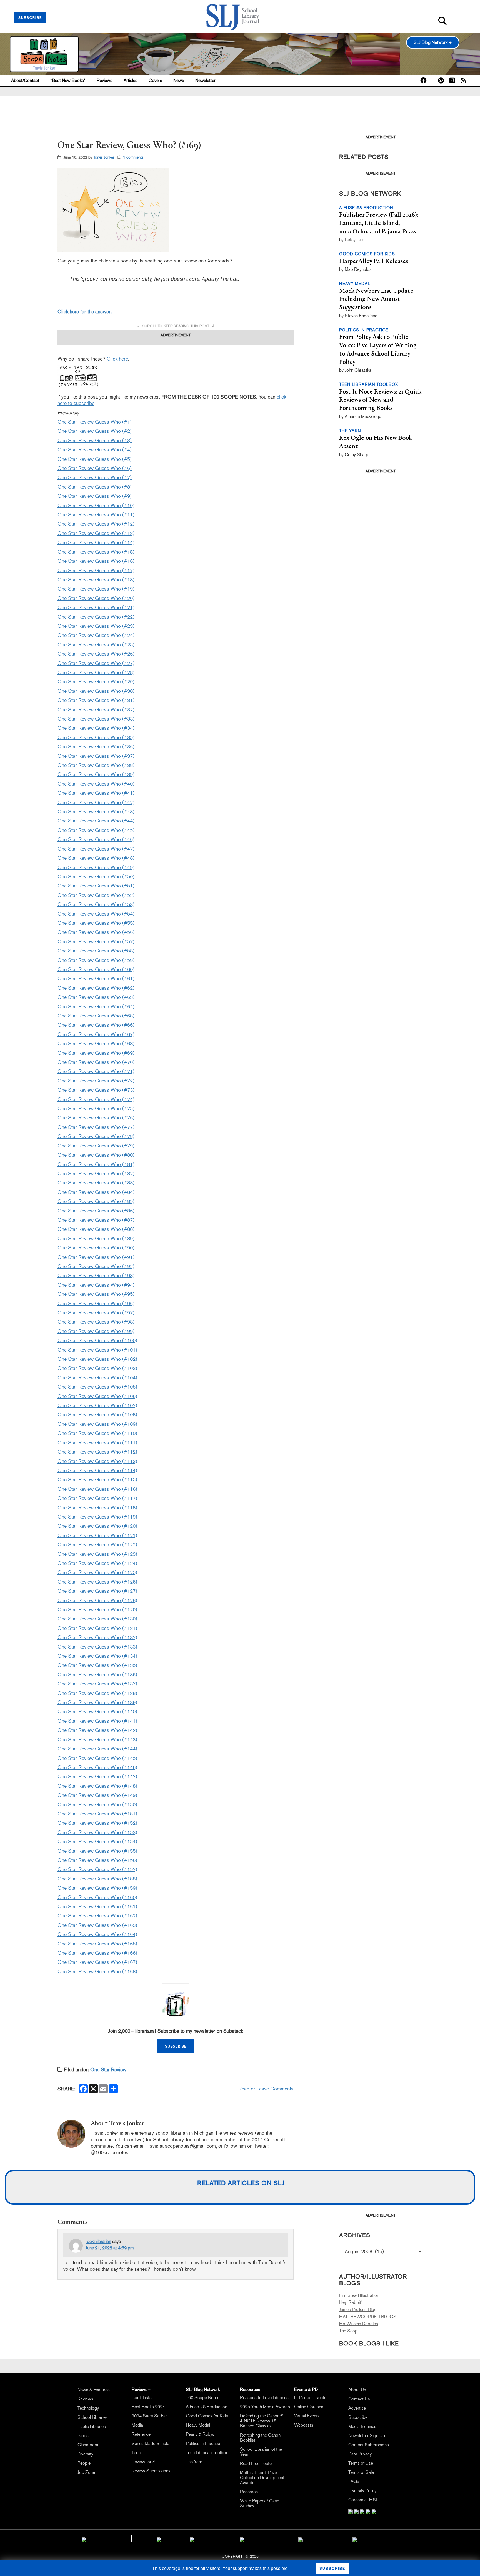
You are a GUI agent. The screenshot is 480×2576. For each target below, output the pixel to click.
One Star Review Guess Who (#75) (96, 1109)
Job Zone (86, 2472)
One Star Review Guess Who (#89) (96, 1239)
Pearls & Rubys (200, 2434)
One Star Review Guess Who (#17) (96, 571)
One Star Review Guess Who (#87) (96, 1220)
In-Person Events (310, 2398)
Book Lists (142, 2398)
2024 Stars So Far (149, 2416)
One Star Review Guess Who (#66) (96, 1025)
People (84, 2463)
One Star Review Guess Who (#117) (97, 1498)
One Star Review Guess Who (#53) (96, 904)
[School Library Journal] (355, 2539)
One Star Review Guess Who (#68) (96, 1044)
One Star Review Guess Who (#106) (97, 1396)
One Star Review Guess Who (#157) (97, 1869)
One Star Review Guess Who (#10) (96, 506)
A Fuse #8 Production (207, 2407)
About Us (357, 2390)
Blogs (83, 2436)
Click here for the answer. (85, 312)
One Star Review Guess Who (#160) (97, 1897)
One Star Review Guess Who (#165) (97, 1944)
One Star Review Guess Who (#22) (96, 617)
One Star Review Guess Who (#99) (96, 1331)
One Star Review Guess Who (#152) (97, 1823)
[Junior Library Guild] (242, 2539)
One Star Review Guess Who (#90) (96, 1248)
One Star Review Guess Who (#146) (97, 1767)
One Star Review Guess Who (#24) (96, 635)
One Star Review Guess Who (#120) (97, 1526)
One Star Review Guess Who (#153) (97, 1832)
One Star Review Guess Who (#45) (96, 830)
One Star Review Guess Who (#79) (96, 1146)
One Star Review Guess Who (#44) (96, 821)
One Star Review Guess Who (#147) (97, 1777)
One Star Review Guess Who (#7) (95, 477)
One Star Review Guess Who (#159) (97, 1888)
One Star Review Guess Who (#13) (96, 533)
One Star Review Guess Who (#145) (97, 1758)
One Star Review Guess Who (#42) (96, 802)
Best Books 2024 (148, 2407)
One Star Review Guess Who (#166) (97, 1953)
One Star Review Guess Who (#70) (96, 1062)
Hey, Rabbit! (351, 2302)
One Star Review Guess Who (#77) (96, 1127)
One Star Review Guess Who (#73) (96, 1090)
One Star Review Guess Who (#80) (96, 1155)
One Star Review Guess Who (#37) (96, 756)
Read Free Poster (257, 2463)
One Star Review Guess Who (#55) (96, 923)
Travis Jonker (104, 157)
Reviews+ (87, 2399)
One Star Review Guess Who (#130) (97, 1619)
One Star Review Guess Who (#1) (95, 422)
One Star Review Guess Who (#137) (97, 1684)
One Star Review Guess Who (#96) (96, 1304)
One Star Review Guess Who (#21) (96, 607)
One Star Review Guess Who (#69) (96, 1053)
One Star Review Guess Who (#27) (96, 663)
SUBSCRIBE (30, 18)
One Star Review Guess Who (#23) (96, 626)
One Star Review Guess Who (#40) (96, 784)
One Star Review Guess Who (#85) (96, 1201)
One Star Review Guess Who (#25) (96, 645)
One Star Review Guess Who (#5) (95, 459)
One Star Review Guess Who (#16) (96, 561)
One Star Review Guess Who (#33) (96, 719)
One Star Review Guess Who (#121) (97, 1535)
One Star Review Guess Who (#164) (97, 1934)
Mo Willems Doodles (359, 2324)
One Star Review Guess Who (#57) (96, 942)
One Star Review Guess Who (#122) (97, 1545)
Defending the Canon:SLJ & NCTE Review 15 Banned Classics (264, 2421)
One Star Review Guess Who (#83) (96, 1183)
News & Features (94, 2390)
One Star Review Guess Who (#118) (97, 1508)
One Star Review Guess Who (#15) (96, 552)
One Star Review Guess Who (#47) (96, 849)
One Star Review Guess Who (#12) (96, 524)
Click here (117, 359)
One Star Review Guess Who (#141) (97, 1721)
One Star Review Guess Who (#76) (96, 1118)
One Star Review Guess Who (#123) (97, 1554)
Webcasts (304, 2425)
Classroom (88, 2445)
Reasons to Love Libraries (264, 2398)
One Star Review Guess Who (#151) (97, 1814)
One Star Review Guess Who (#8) (95, 487)
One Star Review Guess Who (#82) (96, 1174)
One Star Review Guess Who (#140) (97, 1712)
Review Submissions (151, 2471)
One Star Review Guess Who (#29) (96, 682)
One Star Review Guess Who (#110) (97, 1433)
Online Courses (309, 2407)
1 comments (133, 157)
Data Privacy (360, 2454)
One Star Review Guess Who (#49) (96, 867)
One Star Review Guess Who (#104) (97, 1378)
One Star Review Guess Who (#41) (96, 793)
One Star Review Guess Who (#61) (96, 979)
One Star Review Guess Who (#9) (95, 496)
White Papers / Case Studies (260, 2503)
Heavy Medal (198, 2425)
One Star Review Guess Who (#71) (96, 1071)
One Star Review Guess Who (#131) (97, 1628)
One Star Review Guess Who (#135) (97, 1665)
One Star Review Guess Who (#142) (97, 1730)
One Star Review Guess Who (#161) (97, 1907)
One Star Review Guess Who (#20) (96, 598)
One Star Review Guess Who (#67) (96, 1034)
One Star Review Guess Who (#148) (97, 1786)
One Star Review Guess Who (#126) (97, 1582)
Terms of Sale (361, 2472)
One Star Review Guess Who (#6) (95, 468)
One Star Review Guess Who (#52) (96, 895)
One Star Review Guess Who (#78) (96, 1136)
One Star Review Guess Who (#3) (95, 441)
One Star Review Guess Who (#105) (97, 1387)
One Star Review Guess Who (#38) (96, 765)
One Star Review (108, 2070)
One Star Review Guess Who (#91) (96, 1257)
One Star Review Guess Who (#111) (97, 1443)
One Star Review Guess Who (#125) (97, 1572)
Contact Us (359, 2399)
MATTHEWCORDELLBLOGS (368, 2317)
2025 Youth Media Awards (265, 2407)
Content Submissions (369, 2445)
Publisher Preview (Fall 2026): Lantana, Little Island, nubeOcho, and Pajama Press (379, 223)
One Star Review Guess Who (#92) (96, 1266)
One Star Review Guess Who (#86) (96, 1211)
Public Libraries (92, 2426)
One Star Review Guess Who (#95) (96, 1294)
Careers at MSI (363, 2500)
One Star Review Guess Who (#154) (97, 1842)
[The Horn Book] (192, 2539)
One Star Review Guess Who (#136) (97, 1675)
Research (249, 2492)
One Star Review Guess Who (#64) (96, 1007)
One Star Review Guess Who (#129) (97, 1610)
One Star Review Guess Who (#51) (96, 886)
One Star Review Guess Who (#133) (97, 1647)
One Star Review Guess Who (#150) (97, 1805)
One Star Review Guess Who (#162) (97, 1916)
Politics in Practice (203, 2443)
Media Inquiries (362, 2426)
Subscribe (358, 2417)
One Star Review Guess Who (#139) (97, 1702)
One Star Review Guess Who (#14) (96, 542)
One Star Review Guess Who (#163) (97, 1925)
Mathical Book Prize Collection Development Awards (262, 2478)
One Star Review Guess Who (90, 1563)
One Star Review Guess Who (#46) (96, 839)
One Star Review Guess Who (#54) (96, 914)
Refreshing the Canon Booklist (260, 2438)
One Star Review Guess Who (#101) (97, 1350)
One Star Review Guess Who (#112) (97, 1452)
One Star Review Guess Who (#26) (96, 654)
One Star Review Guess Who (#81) (96, 1164)
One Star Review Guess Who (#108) (97, 1415)
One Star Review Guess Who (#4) (95, 450)
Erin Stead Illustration (359, 2295)
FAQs (354, 2481)
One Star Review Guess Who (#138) (97, 1693)
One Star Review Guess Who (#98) (96, 1322)
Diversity (85, 2454)
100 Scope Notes (203, 2398)
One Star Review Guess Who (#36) (96, 747)
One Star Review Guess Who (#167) (97, 1962)
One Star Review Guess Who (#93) (96, 1276)
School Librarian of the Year (261, 2452)
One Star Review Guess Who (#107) (97, 1405)
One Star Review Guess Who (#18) (96, 580)
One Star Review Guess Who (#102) (97, 1359)
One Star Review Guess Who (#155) (97, 1851)
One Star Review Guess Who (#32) (96, 710)
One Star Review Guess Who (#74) (96, 1099)
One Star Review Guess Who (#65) (96, 1016)
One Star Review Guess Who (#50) (96, 877)
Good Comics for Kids (207, 2416)
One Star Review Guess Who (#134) (97, 1656)
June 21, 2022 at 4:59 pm (110, 2248)
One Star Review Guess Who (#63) (96, 997)
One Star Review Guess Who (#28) (96, 672)
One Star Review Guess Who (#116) (97, 1489)
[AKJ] (159, 2539)
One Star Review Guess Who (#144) (97, 1749)
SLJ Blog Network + (433, 42)
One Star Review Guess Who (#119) (97, 1517)
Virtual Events (307, 2416)
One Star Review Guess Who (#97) (96, 1313)
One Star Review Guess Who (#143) (97, 1740)
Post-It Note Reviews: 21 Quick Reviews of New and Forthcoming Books (380, 400)
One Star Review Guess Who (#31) (96, 700)
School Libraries (93, 2417)
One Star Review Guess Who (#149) (97, 1795)
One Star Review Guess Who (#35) (96, 737)
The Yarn (194, 2462)
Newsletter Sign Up (367, 2436)
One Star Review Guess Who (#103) (97, 1368)
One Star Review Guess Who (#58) (96, 951)
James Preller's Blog (358, 2309)
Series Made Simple (150, 2443)
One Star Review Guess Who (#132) (97, 1637)
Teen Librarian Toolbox (207, 2453)
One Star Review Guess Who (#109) (97, 1424)
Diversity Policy (362, 2491)
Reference (141, 2434)
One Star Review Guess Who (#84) (96, 1192)
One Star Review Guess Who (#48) (96, 858)
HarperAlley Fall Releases (374, 261)
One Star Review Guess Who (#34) (96, 728)
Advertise (357, 2408)
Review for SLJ (146, 2462)
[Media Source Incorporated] (84, 2539)
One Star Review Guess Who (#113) (97, 1461)
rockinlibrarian (98, 2241)
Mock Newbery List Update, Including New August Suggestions (377, 299)
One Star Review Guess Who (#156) (97, 1860)
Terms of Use (361, 2463)
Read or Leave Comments (266, 2089)
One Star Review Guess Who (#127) (97, 1591)
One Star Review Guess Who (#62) (96, 988)
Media (137, 2425)
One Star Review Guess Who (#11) (96, 515)
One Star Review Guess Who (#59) (96, 960)
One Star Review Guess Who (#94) (96, 1285)
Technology (88, 2408)
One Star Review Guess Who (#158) (97, 1879)
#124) (131, 1563)
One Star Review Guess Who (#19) (96, 589)
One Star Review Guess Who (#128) (97, 1600)
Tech (136, 2453)
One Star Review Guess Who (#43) (96, 812)
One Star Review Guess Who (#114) (97, 1470)
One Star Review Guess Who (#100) (97, 1340)
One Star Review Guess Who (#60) (96, 969)
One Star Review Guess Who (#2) (95, 431)
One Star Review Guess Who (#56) (96, 932)
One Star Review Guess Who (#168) (97, 1972)
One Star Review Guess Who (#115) (97, 1480)
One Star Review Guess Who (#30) (96, 691)
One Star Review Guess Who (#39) (96, 774)
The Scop (348, 2331)
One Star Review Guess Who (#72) (96, 1081)
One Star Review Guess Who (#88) (96, 1229)
